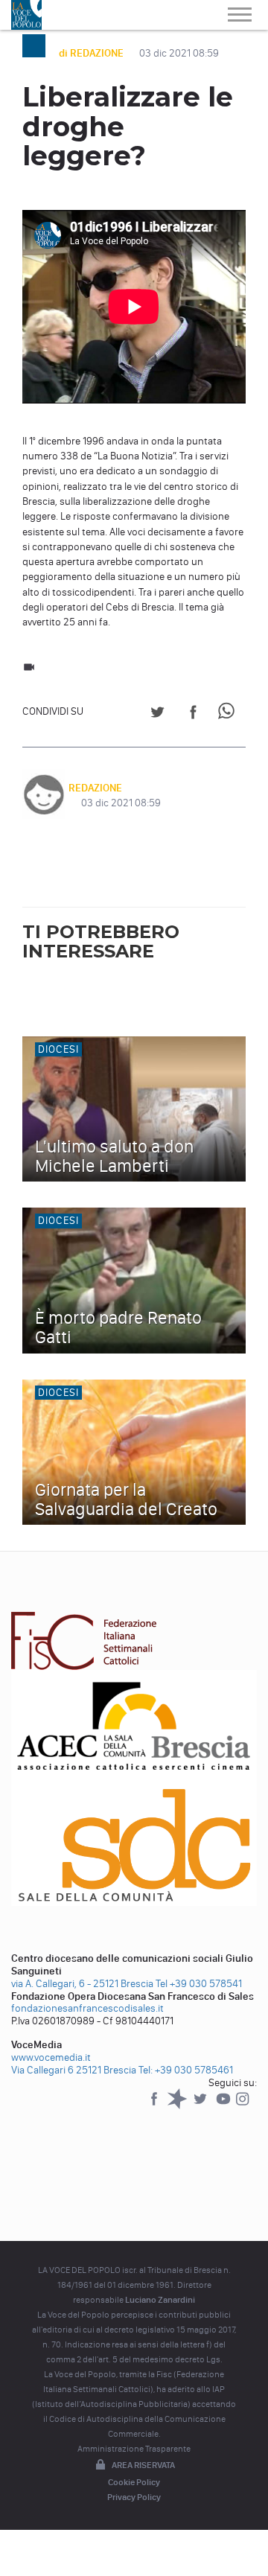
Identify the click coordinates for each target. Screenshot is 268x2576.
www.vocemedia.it (51, 2057)
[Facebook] (155, 2106)
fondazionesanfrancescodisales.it (87, 2008)
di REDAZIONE (92, 53)
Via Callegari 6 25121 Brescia (74, 2070)
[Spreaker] (178, 2106)
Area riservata (143, 2465)
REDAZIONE (95, 788)
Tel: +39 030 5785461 (186, 2070)
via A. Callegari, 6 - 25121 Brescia (82, 1984)
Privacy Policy (134, 2497)
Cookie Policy (134, 2482)
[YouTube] (224, 2106)
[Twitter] (201, 2106)
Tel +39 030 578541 (199, 1984)
